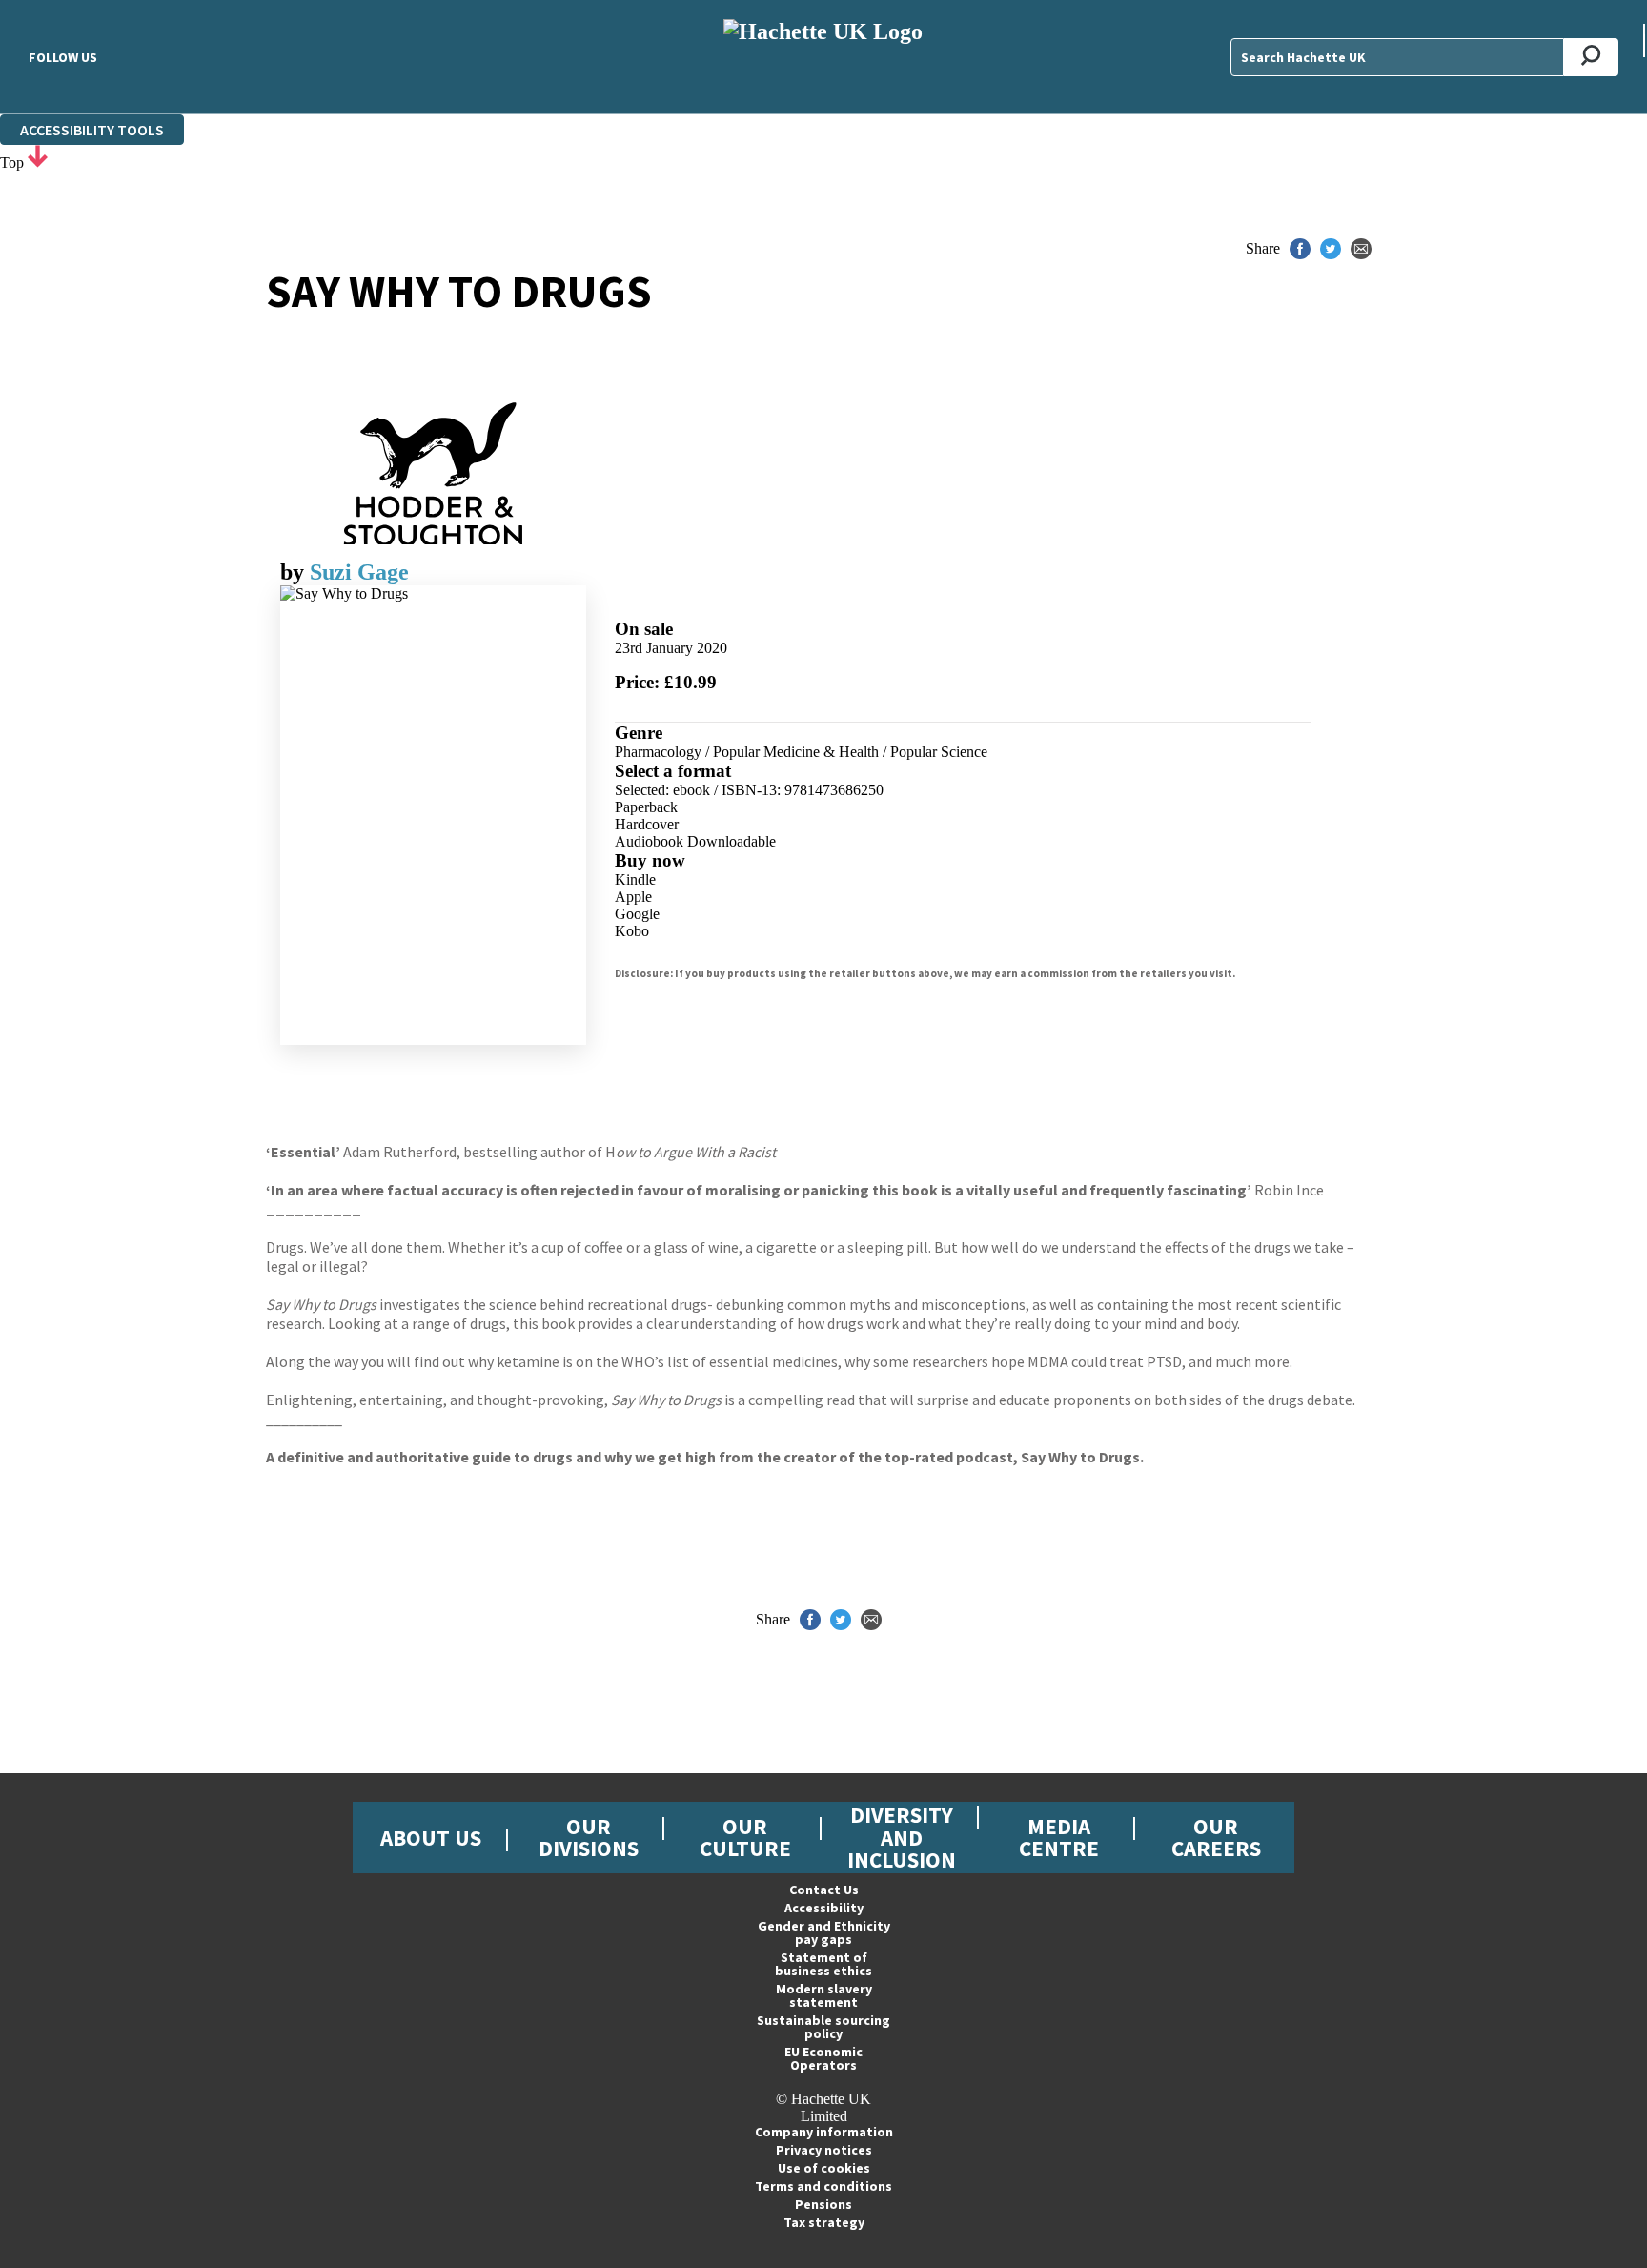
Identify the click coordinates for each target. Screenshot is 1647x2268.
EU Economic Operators (823, 2058)
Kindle (635, 879)
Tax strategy (824, 2222)
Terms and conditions (823, 2186)
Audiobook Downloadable (695, 841)
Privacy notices (824, 2150)
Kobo (632, 931)
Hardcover (647, 824)
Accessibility (824, 1908)
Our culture (745, 1837)
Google (637, 914)
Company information (824, 2132)
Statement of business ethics (823, 1964)
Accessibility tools (92, 130)
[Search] (1591, 57)
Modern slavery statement (824, 1995)
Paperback (646, 807)
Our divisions (589, 1837)
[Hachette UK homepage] (823, 57)
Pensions (823, 2204)
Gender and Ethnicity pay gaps (824, 1932)
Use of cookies (824, 2168)
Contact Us (824, 1890)
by (295, 572)
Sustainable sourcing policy (823, 2027)
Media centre (1059, 1837)
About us (431, 1838)
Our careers (1216, 1837)
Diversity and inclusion (902, 1837)
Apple (633, 897)
